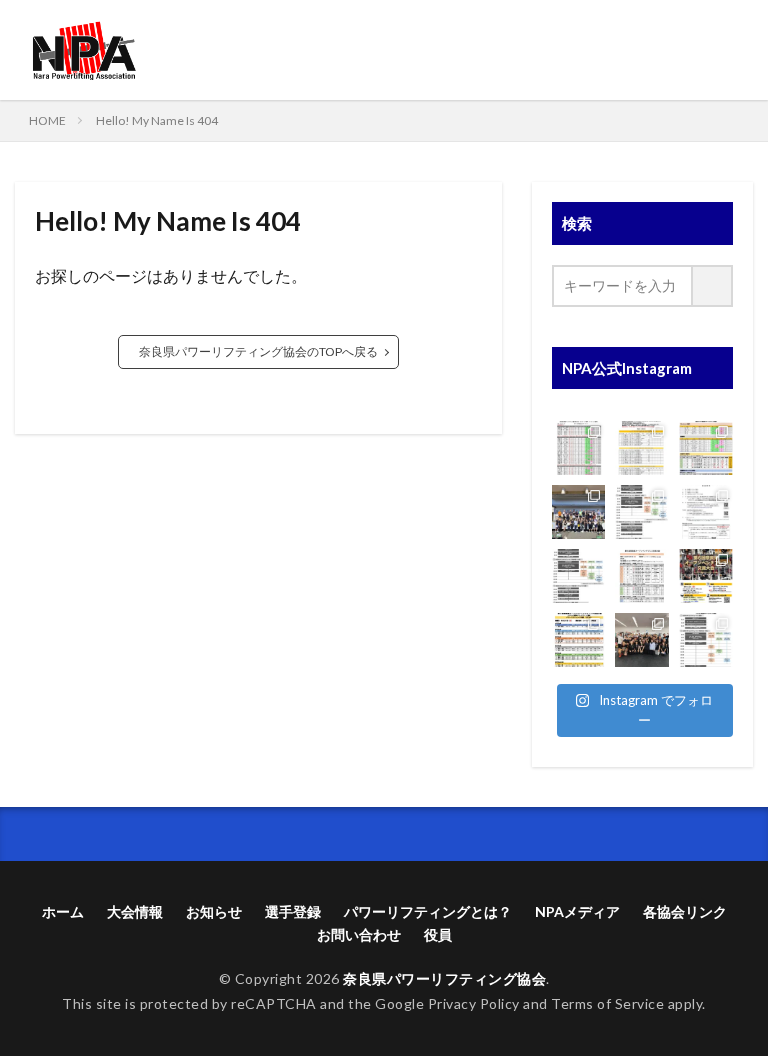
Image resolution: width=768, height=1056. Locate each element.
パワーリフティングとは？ (428, 911)
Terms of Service (607, 1003)
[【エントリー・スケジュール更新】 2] (642, 512)
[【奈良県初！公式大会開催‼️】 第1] (706, 512)
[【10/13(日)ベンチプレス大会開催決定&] (706, 576)
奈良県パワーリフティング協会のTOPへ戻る (258, 351)
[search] (713, 286)
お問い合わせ (359, 934)
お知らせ (214, 911)
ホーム (63, 911)
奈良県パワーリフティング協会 (444, 978)
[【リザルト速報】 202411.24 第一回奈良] (579, 448)
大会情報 (135, 911)
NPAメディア (577, 911)
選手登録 (293, 911)
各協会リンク (685, 911)
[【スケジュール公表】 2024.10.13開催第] (579, 576)
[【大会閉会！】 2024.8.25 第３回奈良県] (642, 640)
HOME (47, 120)
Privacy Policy (474, 1003)
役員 (438, 934)
